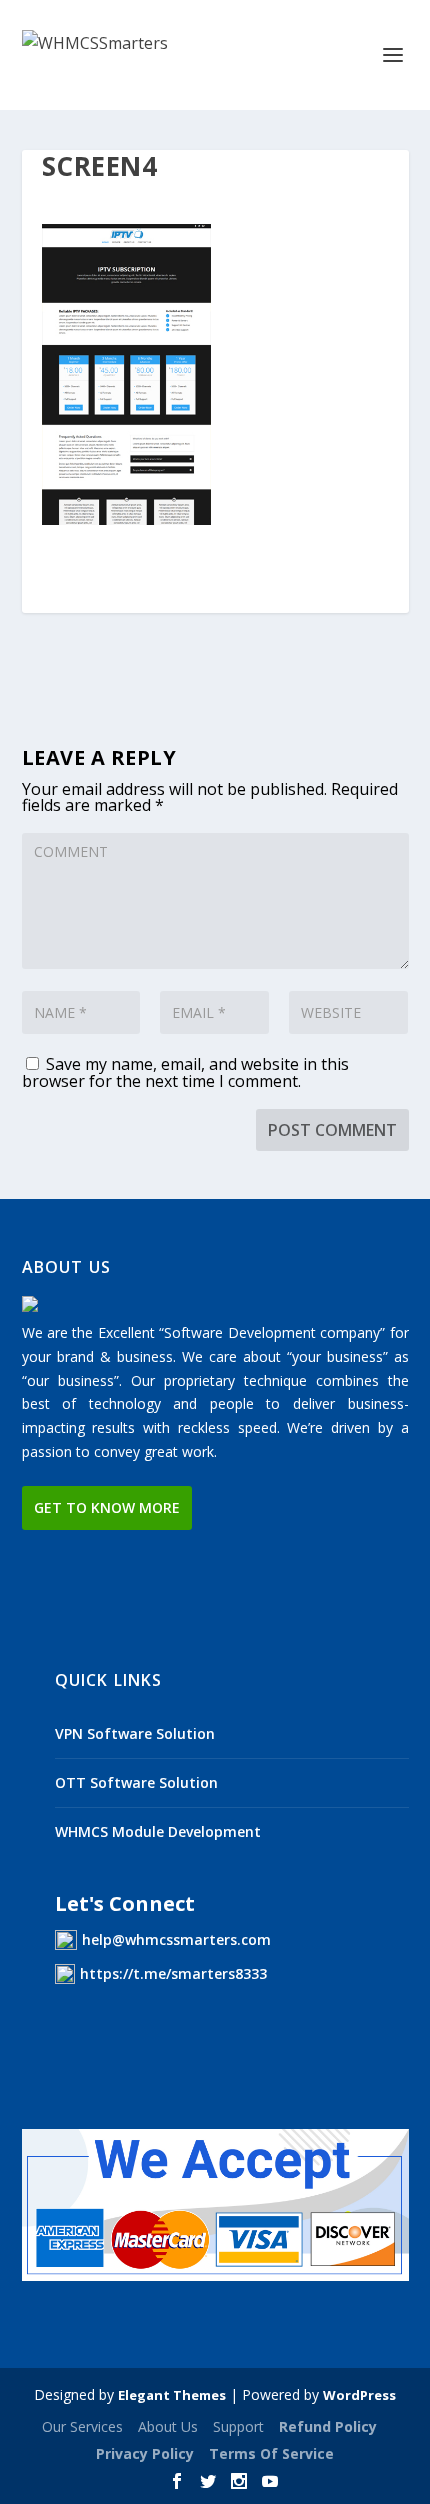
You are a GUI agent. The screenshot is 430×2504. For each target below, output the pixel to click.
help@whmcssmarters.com (176, 1939)
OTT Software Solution (136, 1782)
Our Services (82, 2426)
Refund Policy (328, 2426)
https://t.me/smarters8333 (173, 1973)
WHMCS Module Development (158, 1831)
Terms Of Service (271, 2453)
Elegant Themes (172, 2395)
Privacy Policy (145, 2453)
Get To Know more (107, 1507)
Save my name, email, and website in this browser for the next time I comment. (185, 1072)
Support (238, 2426)
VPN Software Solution (135, 1733)
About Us (168, 2426)
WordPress (359, 2395)
